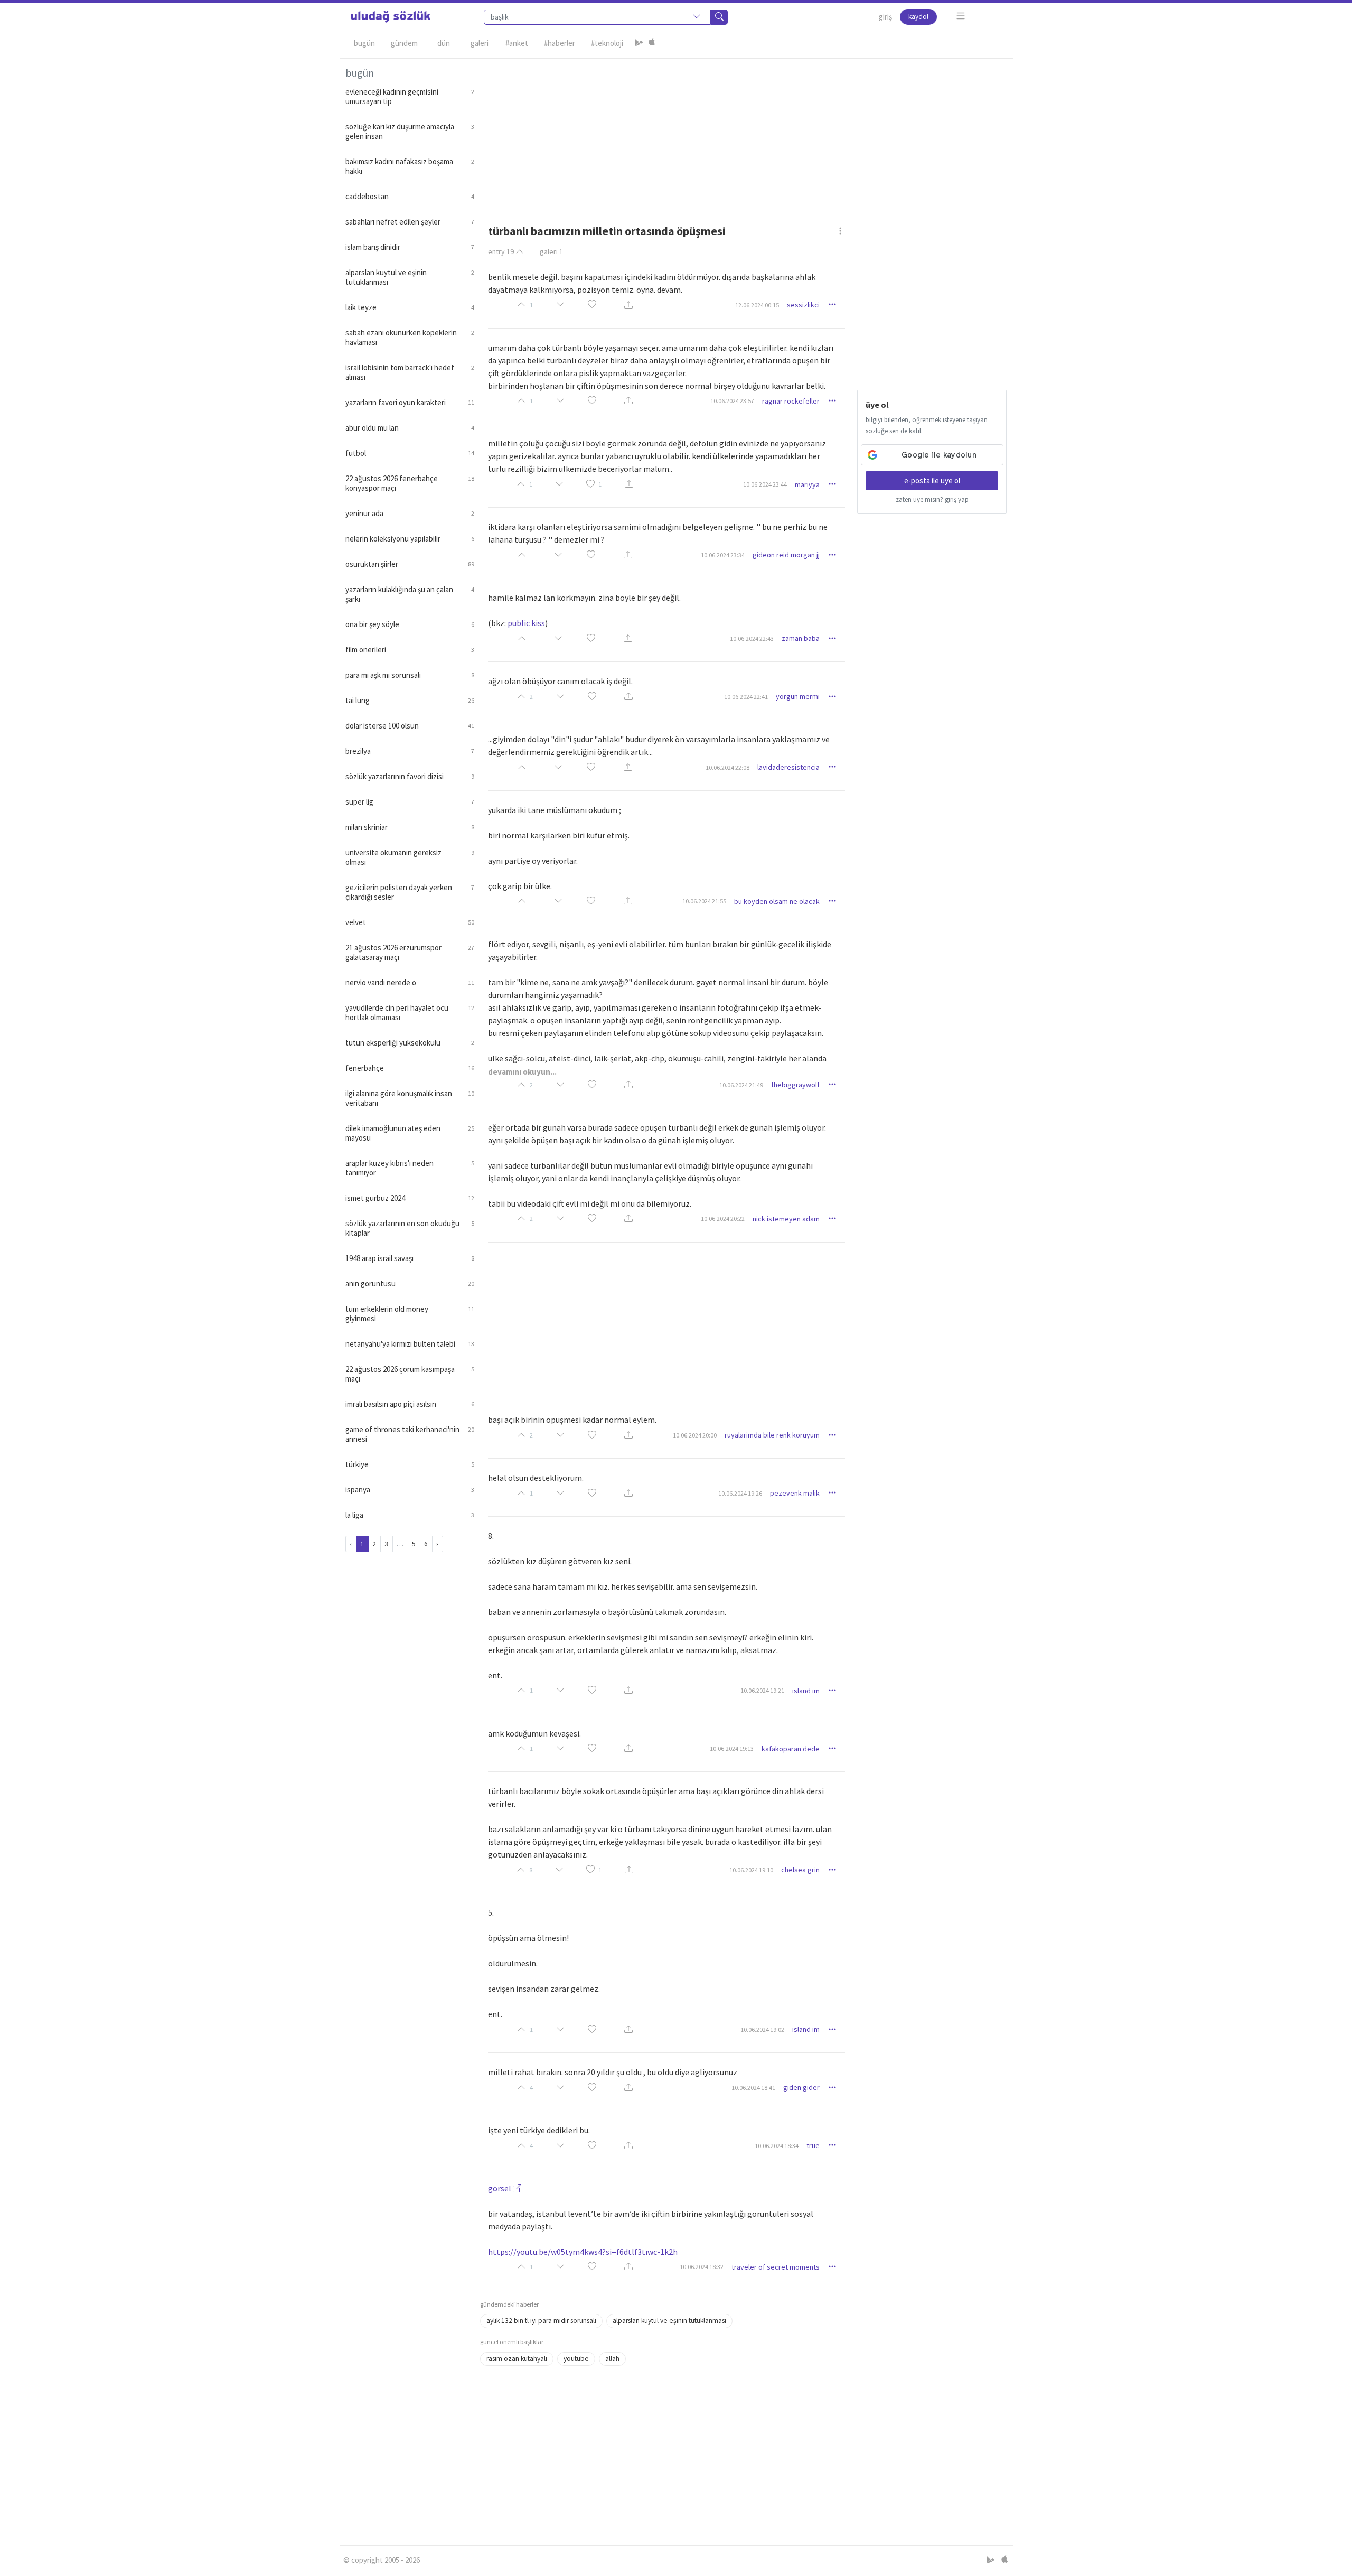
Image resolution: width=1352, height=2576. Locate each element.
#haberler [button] (560, 43)
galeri (551, 251)
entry (501, 251)
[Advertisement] (744, 133)
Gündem (404, 43)
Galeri (480, 43)
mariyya (807, 484)
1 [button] (600, 484)
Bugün (364, 43)
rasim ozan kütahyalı (517, 2359)
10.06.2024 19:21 (762, 1690)
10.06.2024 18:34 (777, 2146)
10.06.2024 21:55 (704, 901)
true (813, 2145)
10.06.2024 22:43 (752, 638)
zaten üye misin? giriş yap (932, 500)
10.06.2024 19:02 (762, 2029)
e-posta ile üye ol (932, 480)
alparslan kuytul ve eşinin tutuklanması (669, 2321)
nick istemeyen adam (786, 1219)
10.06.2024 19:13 (732, 1748)
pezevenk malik (795, 1493)
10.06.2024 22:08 (727, 767)
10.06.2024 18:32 (702, 2267)
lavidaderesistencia (788, 767)
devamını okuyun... (522, 1072)
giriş (885, 17)
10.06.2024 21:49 (741, 1085)
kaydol (918, 17)
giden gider (801, 2087)
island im (806, 1691)
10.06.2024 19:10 (751, 1870)
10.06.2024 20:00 (695, 1435)
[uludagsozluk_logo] (391, 17)
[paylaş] (628, 305)
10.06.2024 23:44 (765, 484)
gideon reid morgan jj (786, 555)
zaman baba (801, 638)
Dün (444, 43)
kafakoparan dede (791, 1749)
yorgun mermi (798, 696)
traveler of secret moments (776, 2267)
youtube (576, 2359)
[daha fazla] (961, 16)
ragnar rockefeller (791, 401)
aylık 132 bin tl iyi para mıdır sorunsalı (541, 2321)
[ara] (719, 17)
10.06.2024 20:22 (723, 1219)
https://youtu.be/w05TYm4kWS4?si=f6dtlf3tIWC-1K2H (583, 2252)
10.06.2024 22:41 (746, 697)
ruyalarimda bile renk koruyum (772, 1435)
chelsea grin (800, 1870)
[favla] (592, 305)
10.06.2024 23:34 (723, 555)
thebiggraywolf (795, 1085)
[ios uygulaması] (652, 43)
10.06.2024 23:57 (732, 401)
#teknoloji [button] (607, 43)
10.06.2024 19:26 (740, 1493)
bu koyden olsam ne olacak (777, 901)
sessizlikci (803, 305)
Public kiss (526, 623)
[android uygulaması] (639, 43)
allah (612, 2359)
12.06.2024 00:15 (757, 305)
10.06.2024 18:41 (753, 2088)
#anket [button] (517, 43)
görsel (500, 2188)
